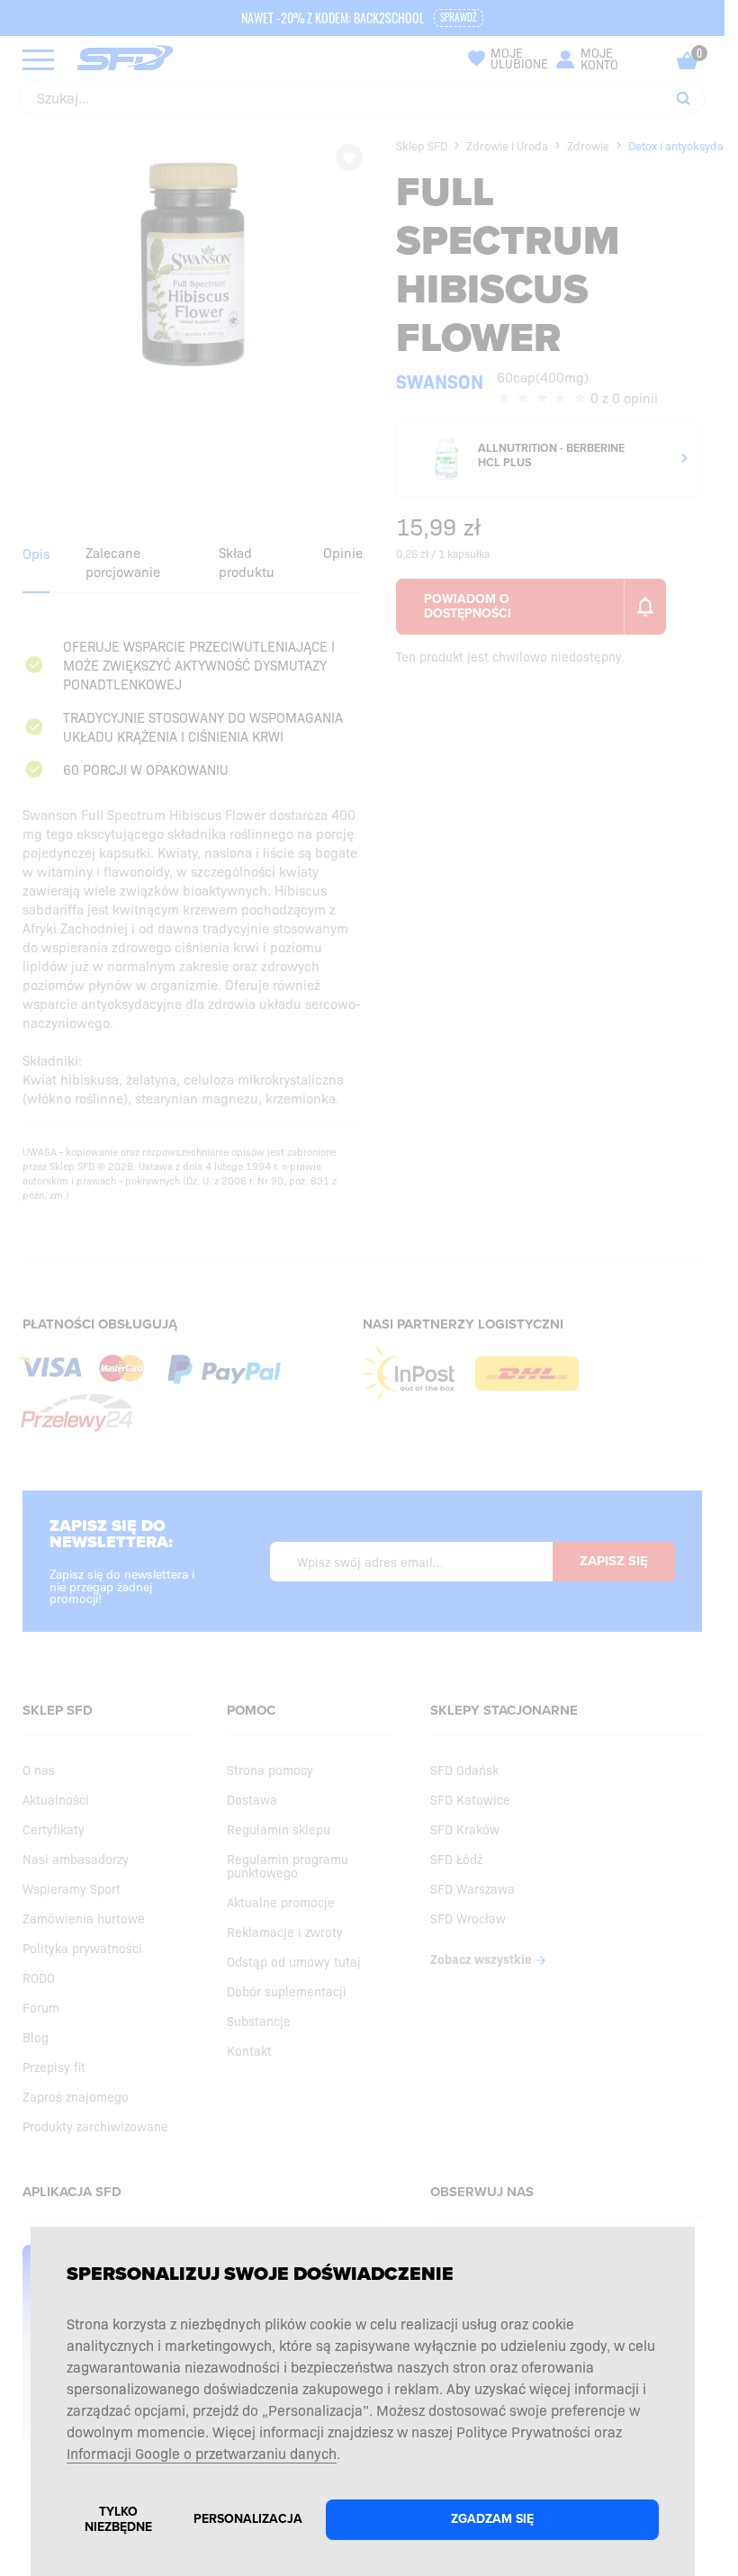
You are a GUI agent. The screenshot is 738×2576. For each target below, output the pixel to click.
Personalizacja (248, 2519)
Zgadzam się (492, 2519)
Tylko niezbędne (118, 2519)
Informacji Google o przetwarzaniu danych (202, 2453)
